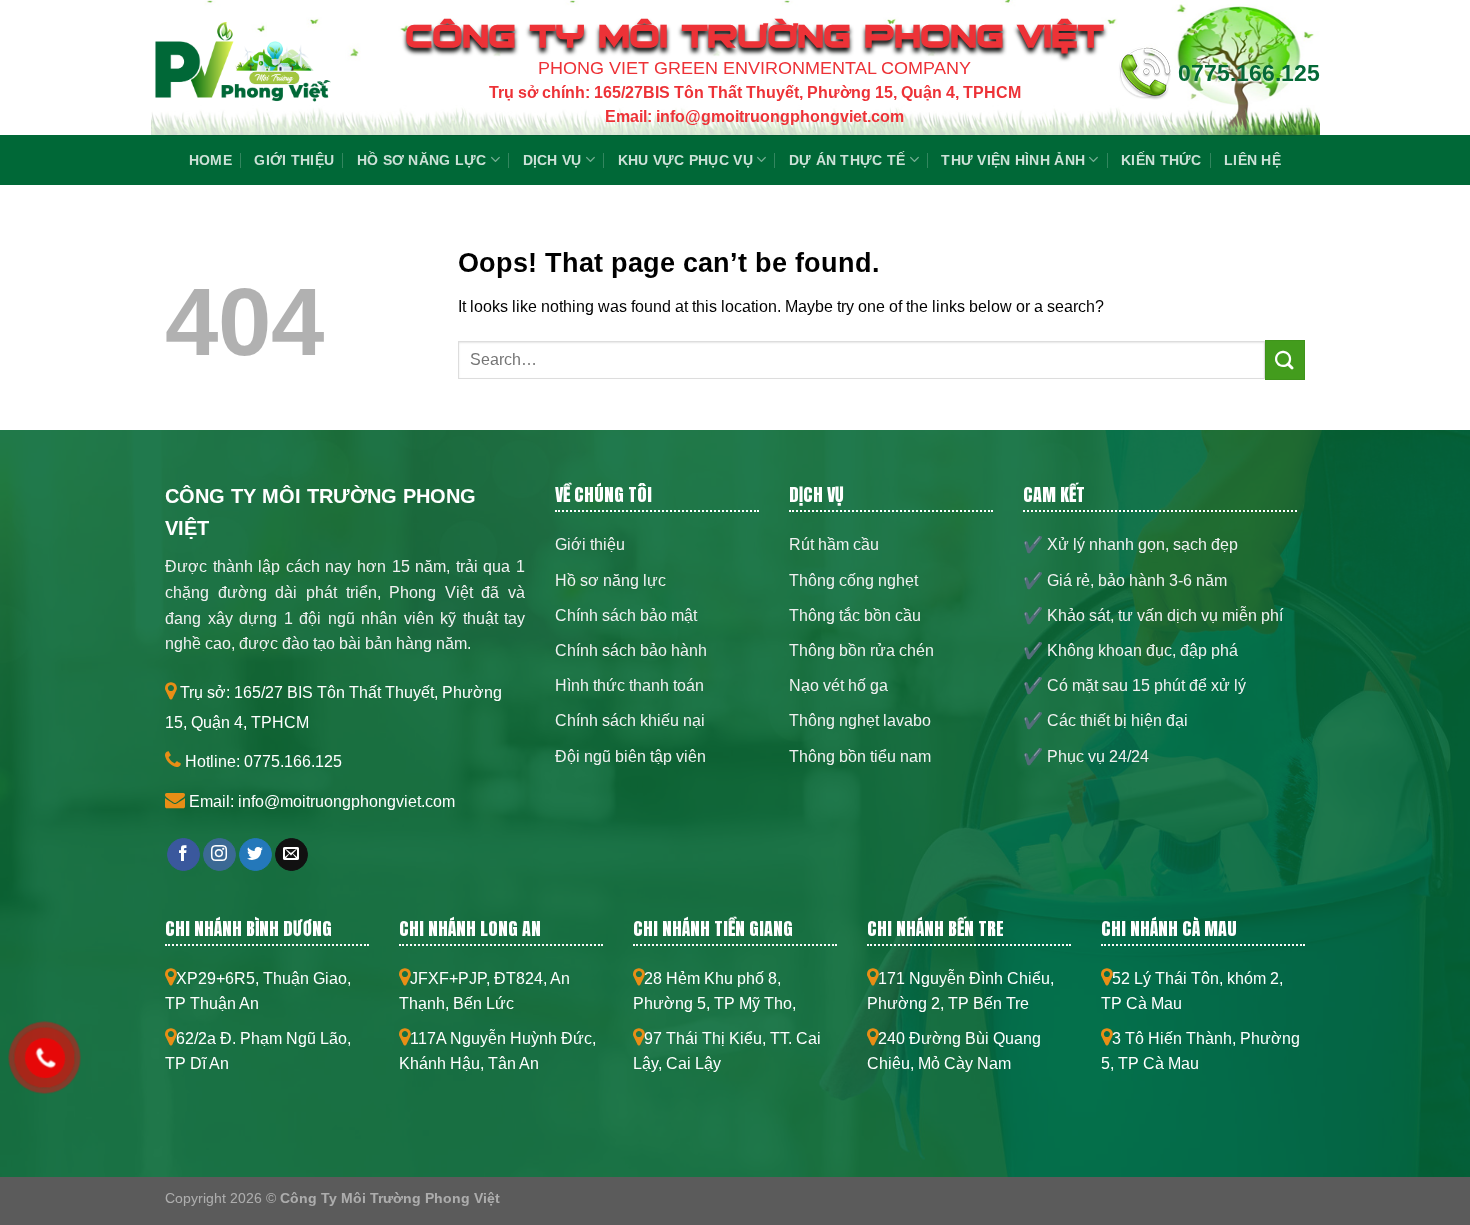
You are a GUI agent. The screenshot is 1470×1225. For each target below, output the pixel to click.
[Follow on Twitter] (255, 855)
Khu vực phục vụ (685, 160)
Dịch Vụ (552, 160)
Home (210, 160)
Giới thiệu (294, 160)
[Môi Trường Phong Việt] (240, 72)
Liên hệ (1252, 160)
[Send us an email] (291, 855)
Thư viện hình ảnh (1013, 160)
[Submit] (1285, 359)
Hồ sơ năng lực (422, 160)
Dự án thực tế (847, 160)
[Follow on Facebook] (183, 855)
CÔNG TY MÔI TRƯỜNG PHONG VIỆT (755, 36)
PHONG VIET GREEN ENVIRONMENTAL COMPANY (754, 68)
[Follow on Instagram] (219, 855)
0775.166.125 (1249, 73)
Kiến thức (1161, 160)
